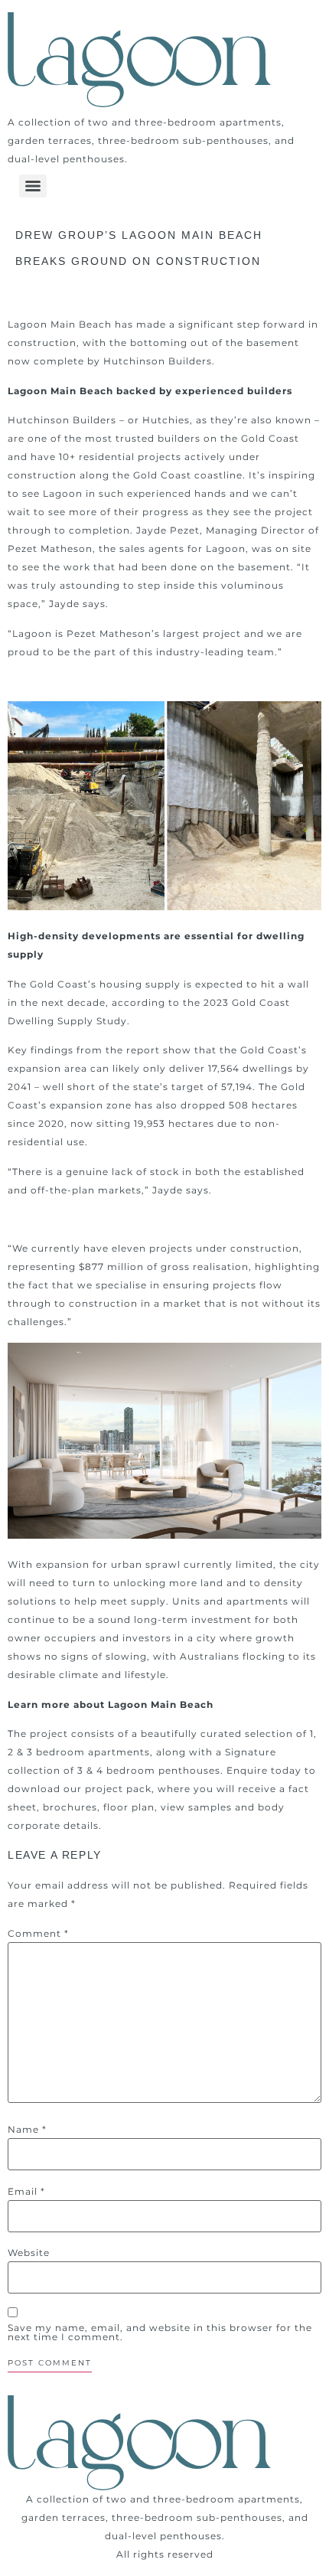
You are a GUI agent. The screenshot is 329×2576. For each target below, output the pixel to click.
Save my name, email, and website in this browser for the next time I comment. (160, 2333)
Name (27, 2130)
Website (29, 2253)
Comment (38, 1934)
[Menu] (33, 186)
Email (26, 2192)
